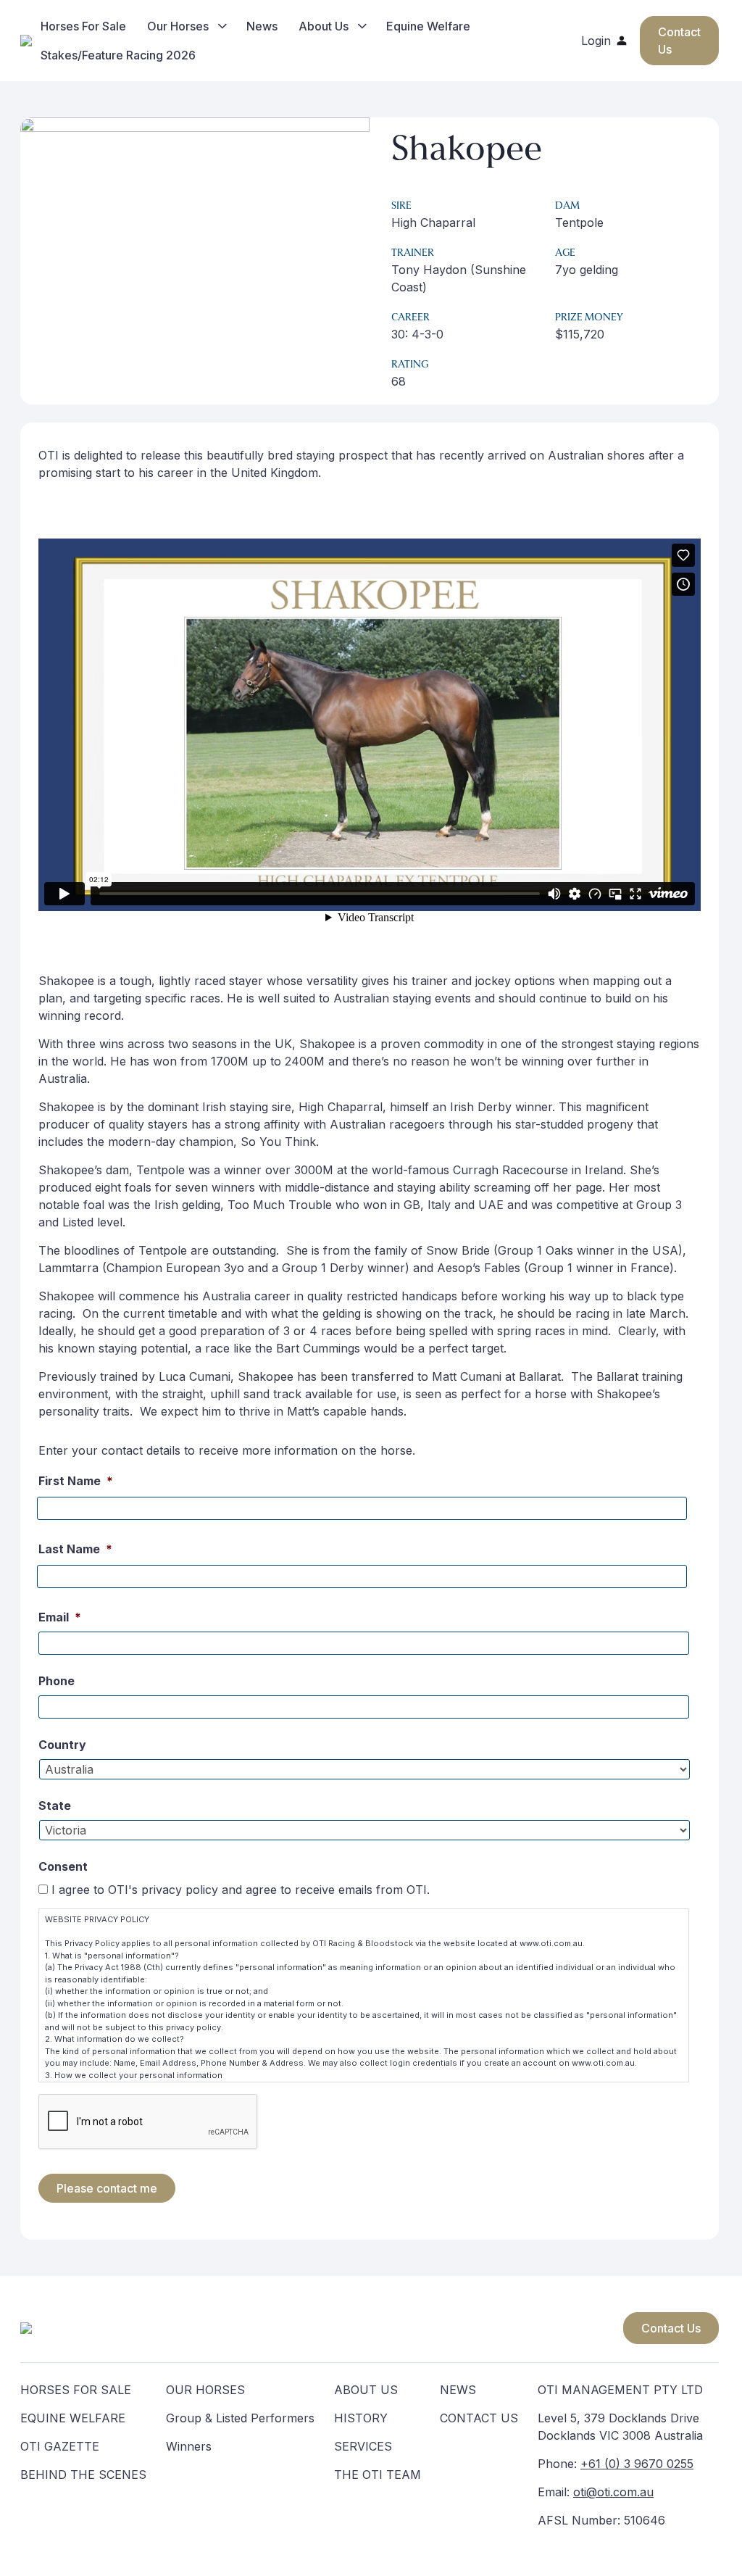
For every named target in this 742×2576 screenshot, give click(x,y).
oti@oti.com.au (613, 2492)
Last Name (75, 1549)
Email (60, 1617)
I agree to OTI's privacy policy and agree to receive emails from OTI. (241, 1890)
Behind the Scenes (83, 2475)
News (262, 26)
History (361, 2418)
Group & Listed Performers (240, 2418)
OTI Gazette (60, 2446)
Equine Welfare (428, 26)
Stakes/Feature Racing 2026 (118, 55)
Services (363, 2446)
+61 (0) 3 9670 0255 (637, 2464)
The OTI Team (378, 2475)
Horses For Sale (83, 26)
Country (62, 1745)
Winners (189, 2446)
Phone (57, 1681)
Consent (63, 1866)
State (55, 1806)
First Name (76, 1481)
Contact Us (671, 2328)
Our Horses (178, 26)
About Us (324, 26)
